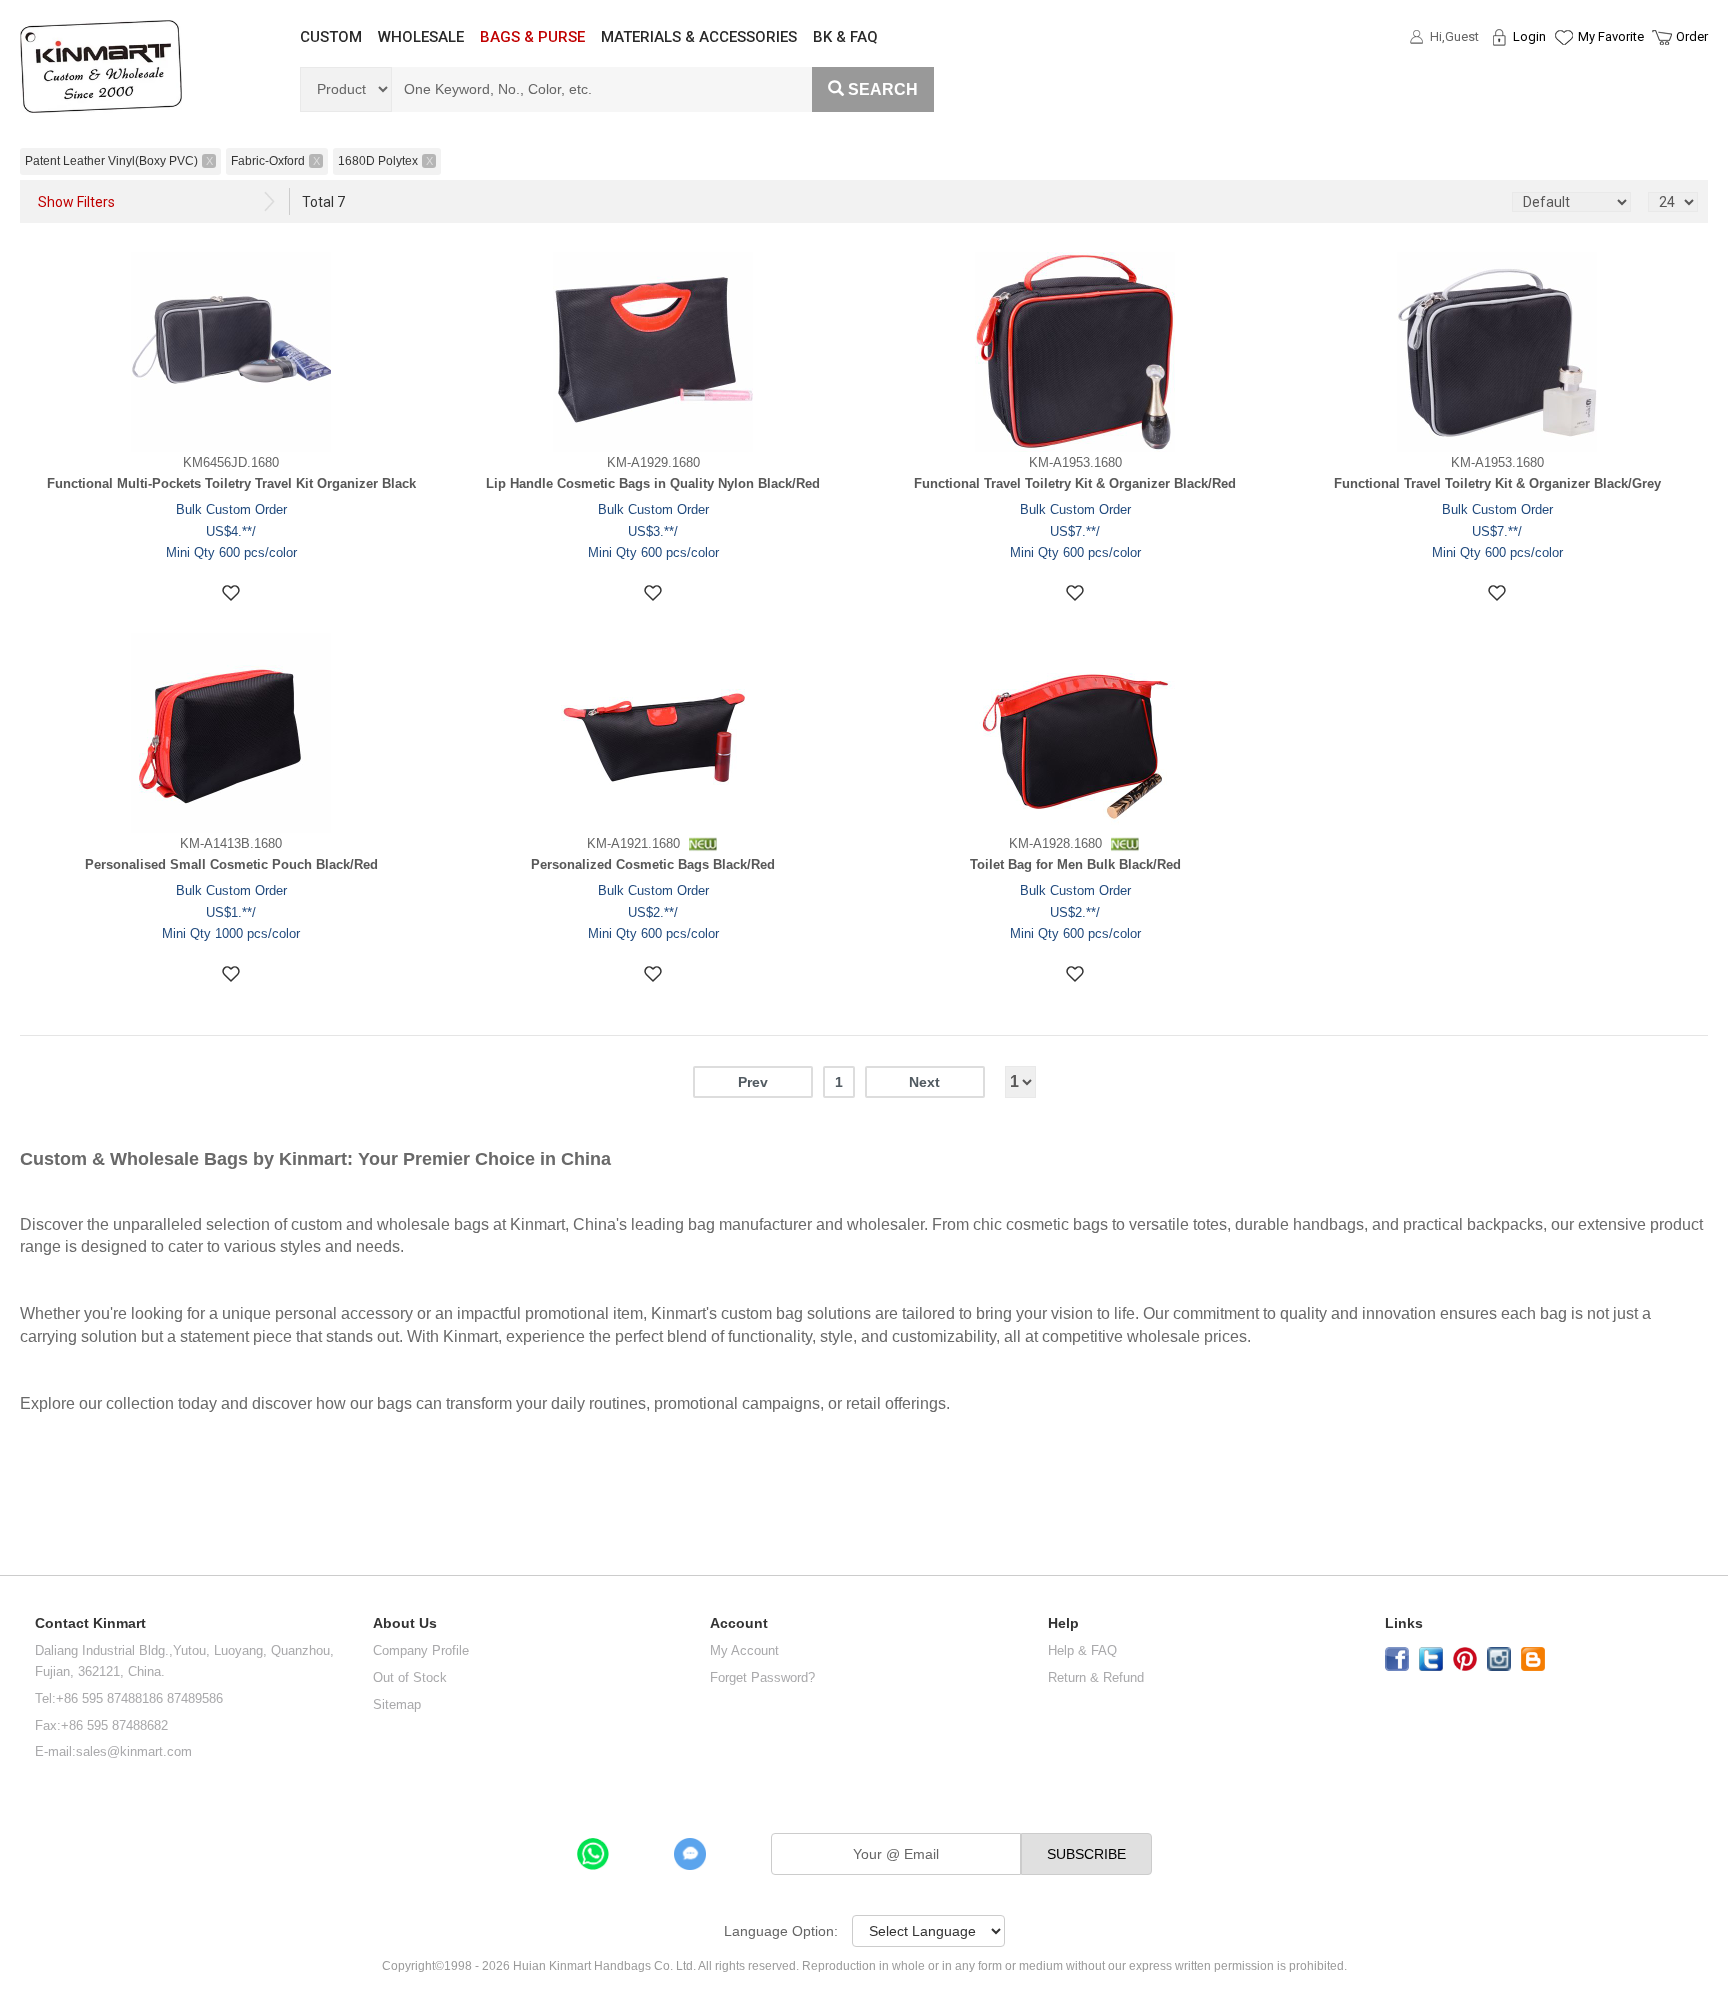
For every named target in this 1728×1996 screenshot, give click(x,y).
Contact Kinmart (90, 1623)
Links (1404, 1623)
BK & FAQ (845, 37)
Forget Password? (762, 1677)
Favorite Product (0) (1562, 73)
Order (1692, 36)
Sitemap (397, 1704)
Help (1063, 1623)
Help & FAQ (1082, 1650)
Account (739, 1623)
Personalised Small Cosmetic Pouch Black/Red (231, 864)
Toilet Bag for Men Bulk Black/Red (1075, 864)
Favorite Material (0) (1562, 101)
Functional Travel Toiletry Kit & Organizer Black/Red (1075, 483)
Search (883, 89)
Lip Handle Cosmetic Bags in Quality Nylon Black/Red (653, 483)
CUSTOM (331, 37)
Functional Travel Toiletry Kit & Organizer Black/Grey (1497, 483)
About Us (405, 1623)
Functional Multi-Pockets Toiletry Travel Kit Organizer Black (231, 483)
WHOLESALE (421, 37)
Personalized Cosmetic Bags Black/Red (653, 864)
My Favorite (1611, 36)
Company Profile (421, 1650)
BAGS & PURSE (532, 37)
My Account (744, 1650)
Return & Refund (1096, 1677)
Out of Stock (410, 1677)
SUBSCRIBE (1086, 1854)
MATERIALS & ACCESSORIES (699, 37)
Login (1529, 36)
